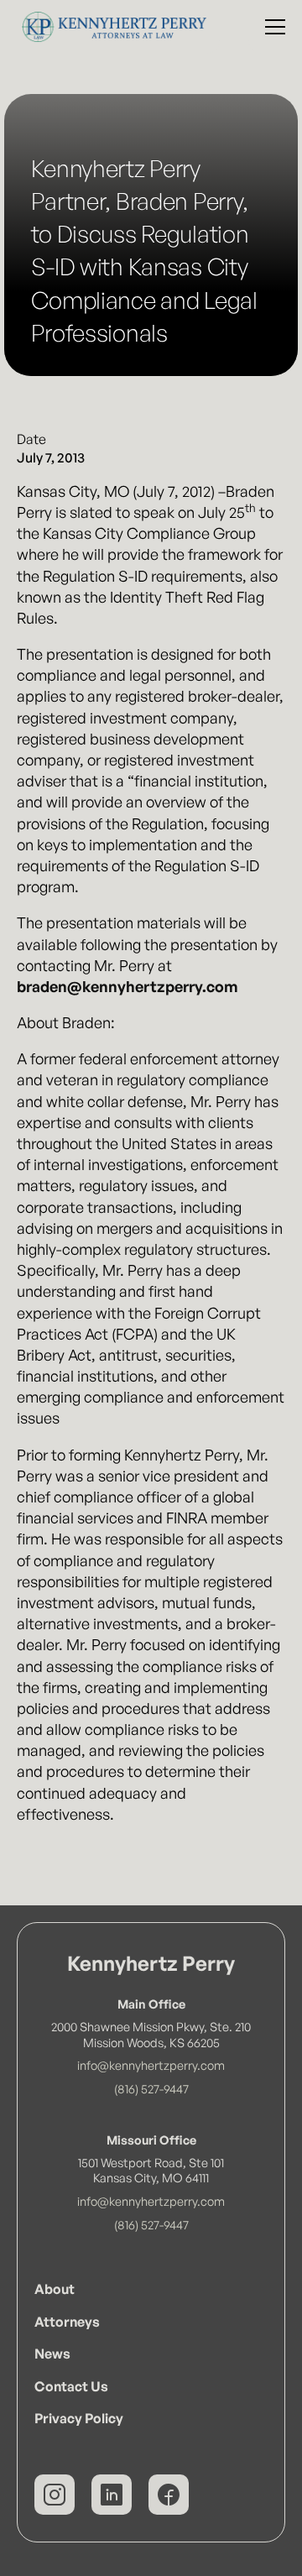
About (55, 2289)
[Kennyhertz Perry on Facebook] (169, 2495)
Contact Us (71, 2386)
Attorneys (67, 2322)
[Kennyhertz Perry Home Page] (110, 27)
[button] (272, 27)
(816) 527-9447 (151, 2088)
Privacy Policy (79, 2418)
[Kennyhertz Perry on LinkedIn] (112, 2495)
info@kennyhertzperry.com (151, 2065)
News (52, 2354)
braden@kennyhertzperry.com (128, 986)
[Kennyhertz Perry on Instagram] (55, 2495)
